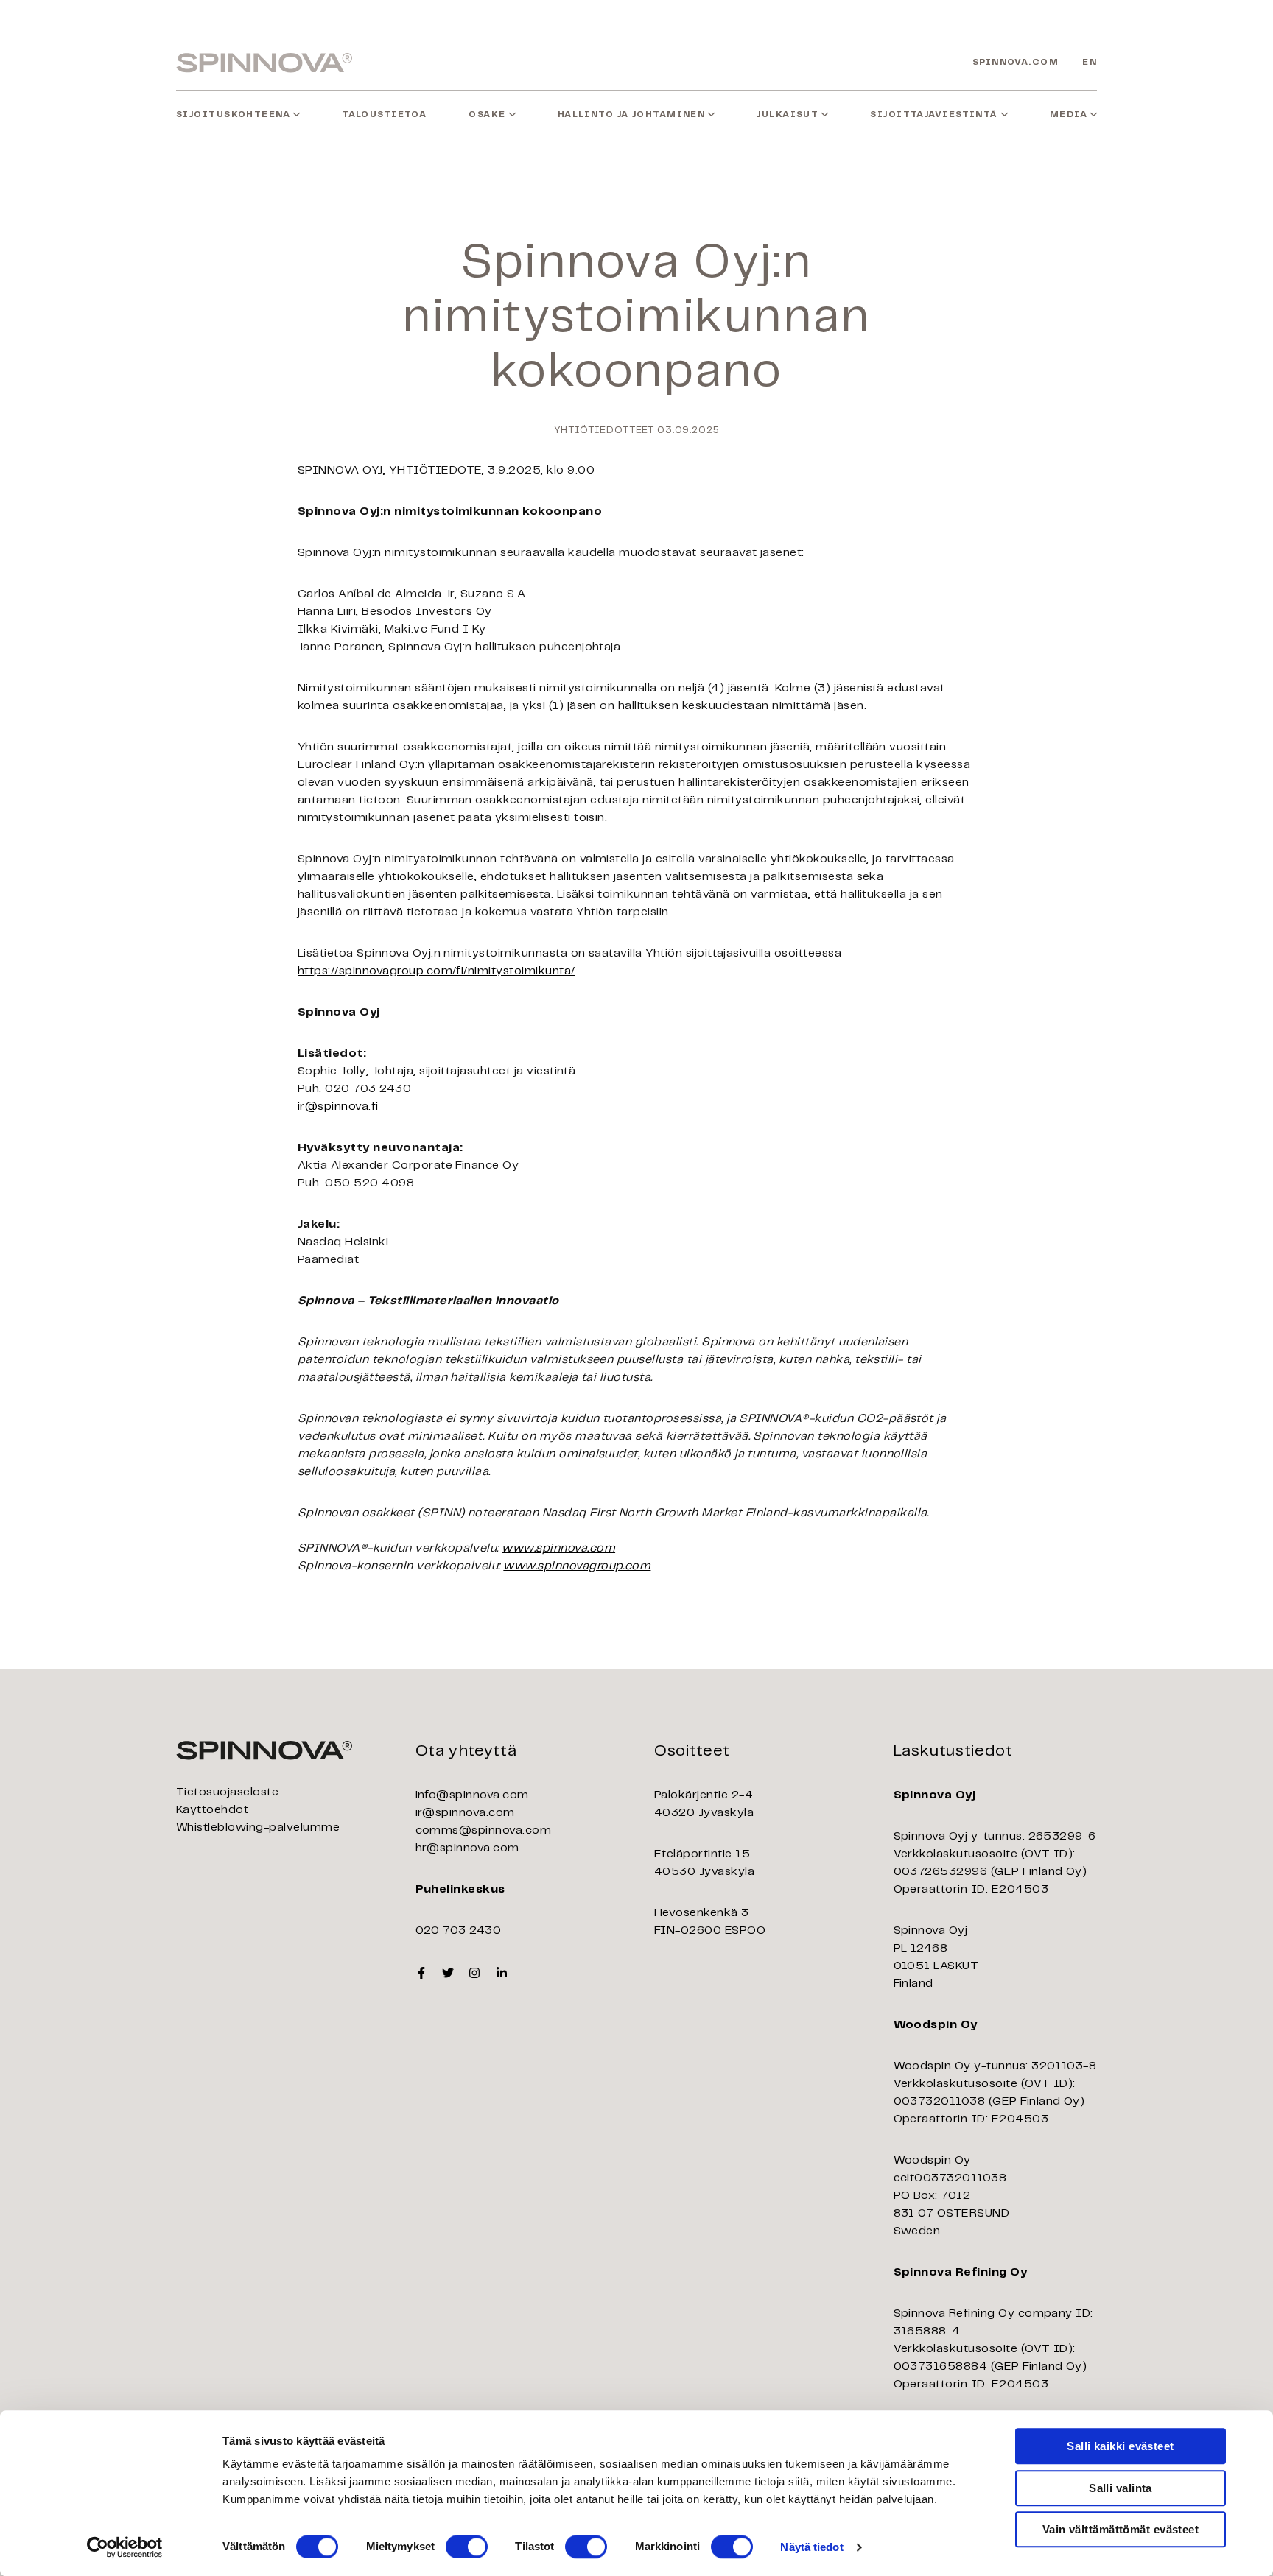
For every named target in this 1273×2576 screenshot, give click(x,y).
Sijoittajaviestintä (934, 115)
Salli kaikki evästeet (1120, 2446)
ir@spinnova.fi (338, 1106)
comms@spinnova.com (484, 1830)
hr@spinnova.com (467, 1848)
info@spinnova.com (472, 1795)
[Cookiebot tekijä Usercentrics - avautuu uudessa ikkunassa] (125, 2547)
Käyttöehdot (212, 1810)
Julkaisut (788, 115)
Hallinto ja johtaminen (632, 115)
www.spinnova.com (558, 1548)
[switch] (467, 2547)
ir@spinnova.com (465, 1813)
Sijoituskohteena (233, 115)
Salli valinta (1121, 2488)
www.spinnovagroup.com (577, 1566)
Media (1069, 115)
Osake (487, 115)
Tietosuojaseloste (227, 1792)
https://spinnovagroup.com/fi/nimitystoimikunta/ (436, 971)
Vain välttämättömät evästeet (1121, 2529)
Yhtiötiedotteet (604, 430)
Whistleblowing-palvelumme (258, 1827)
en (1090, 62)
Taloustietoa (384, 115)
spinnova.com (1016, 62)
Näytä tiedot (811, 2547)
